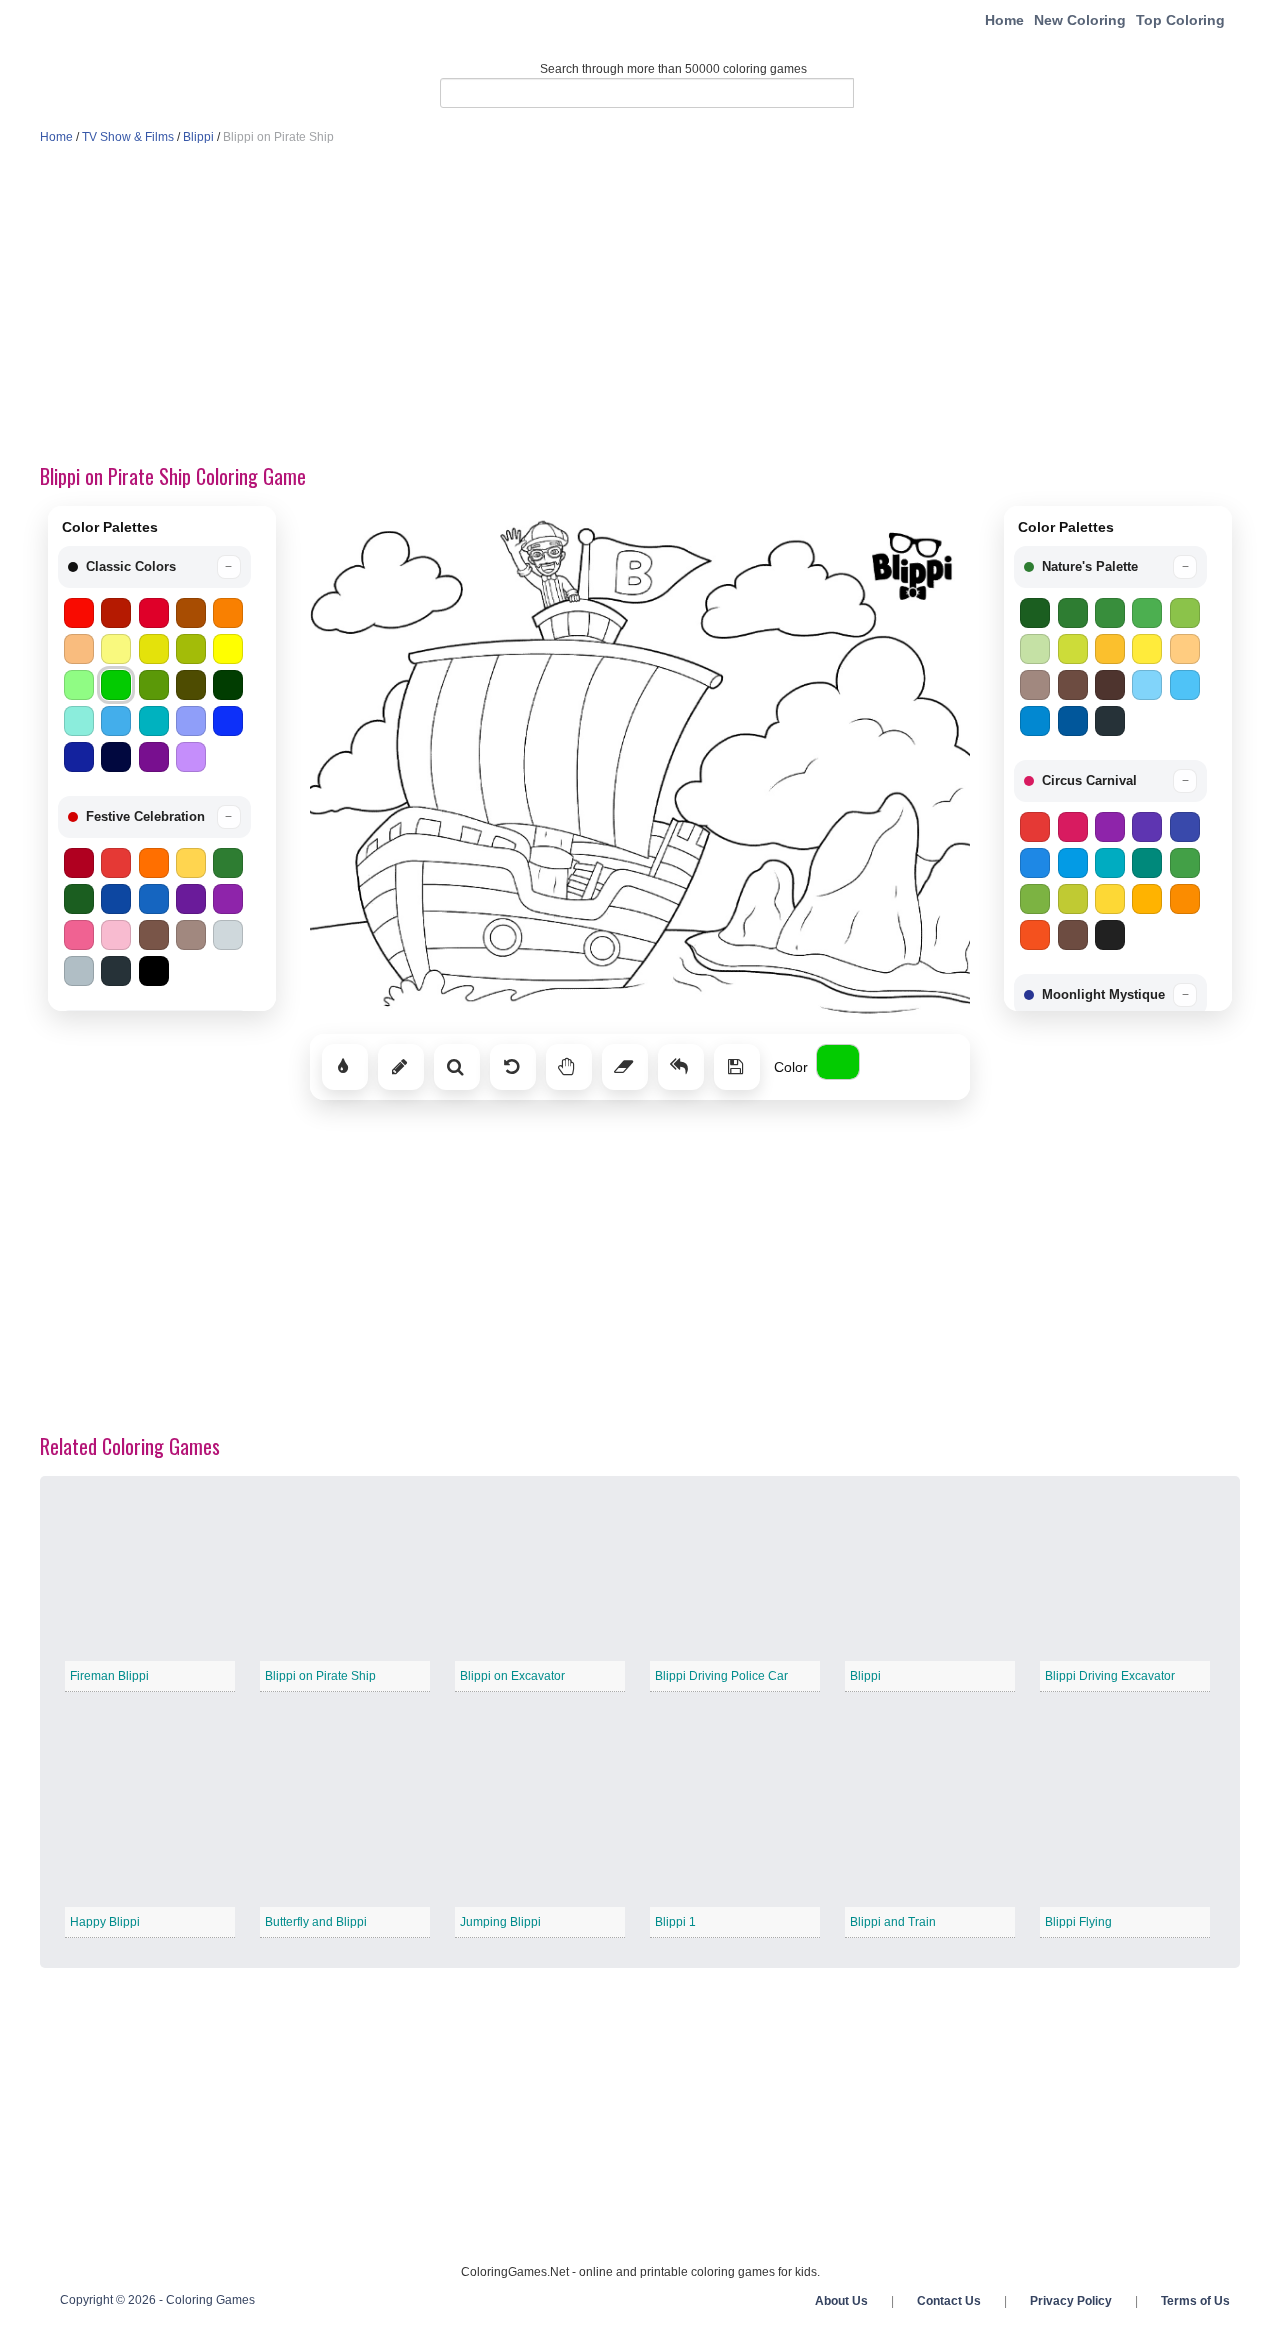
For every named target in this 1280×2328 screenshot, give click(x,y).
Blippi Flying (1078, 1922)
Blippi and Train (893, 1922)
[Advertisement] (640, 306)
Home (1004, 20)
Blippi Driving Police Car (721, 1676)
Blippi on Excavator (512, 1676)
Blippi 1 (675, 1922)
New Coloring (1080, 20)
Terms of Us (1195, 2301)
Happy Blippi (105, 1922)
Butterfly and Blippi (316, 1922)
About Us (841, 2301)
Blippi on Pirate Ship (320, 1676)
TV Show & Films (128, 137)
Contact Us (949, 2301)
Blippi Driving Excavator (1110, 1676)
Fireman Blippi (109, 1676)
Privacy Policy (1071, 2301)
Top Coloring (1180, 20)
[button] (154, 567)
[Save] (737, 1067)
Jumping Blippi (500, 1922)
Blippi (198, 137)
